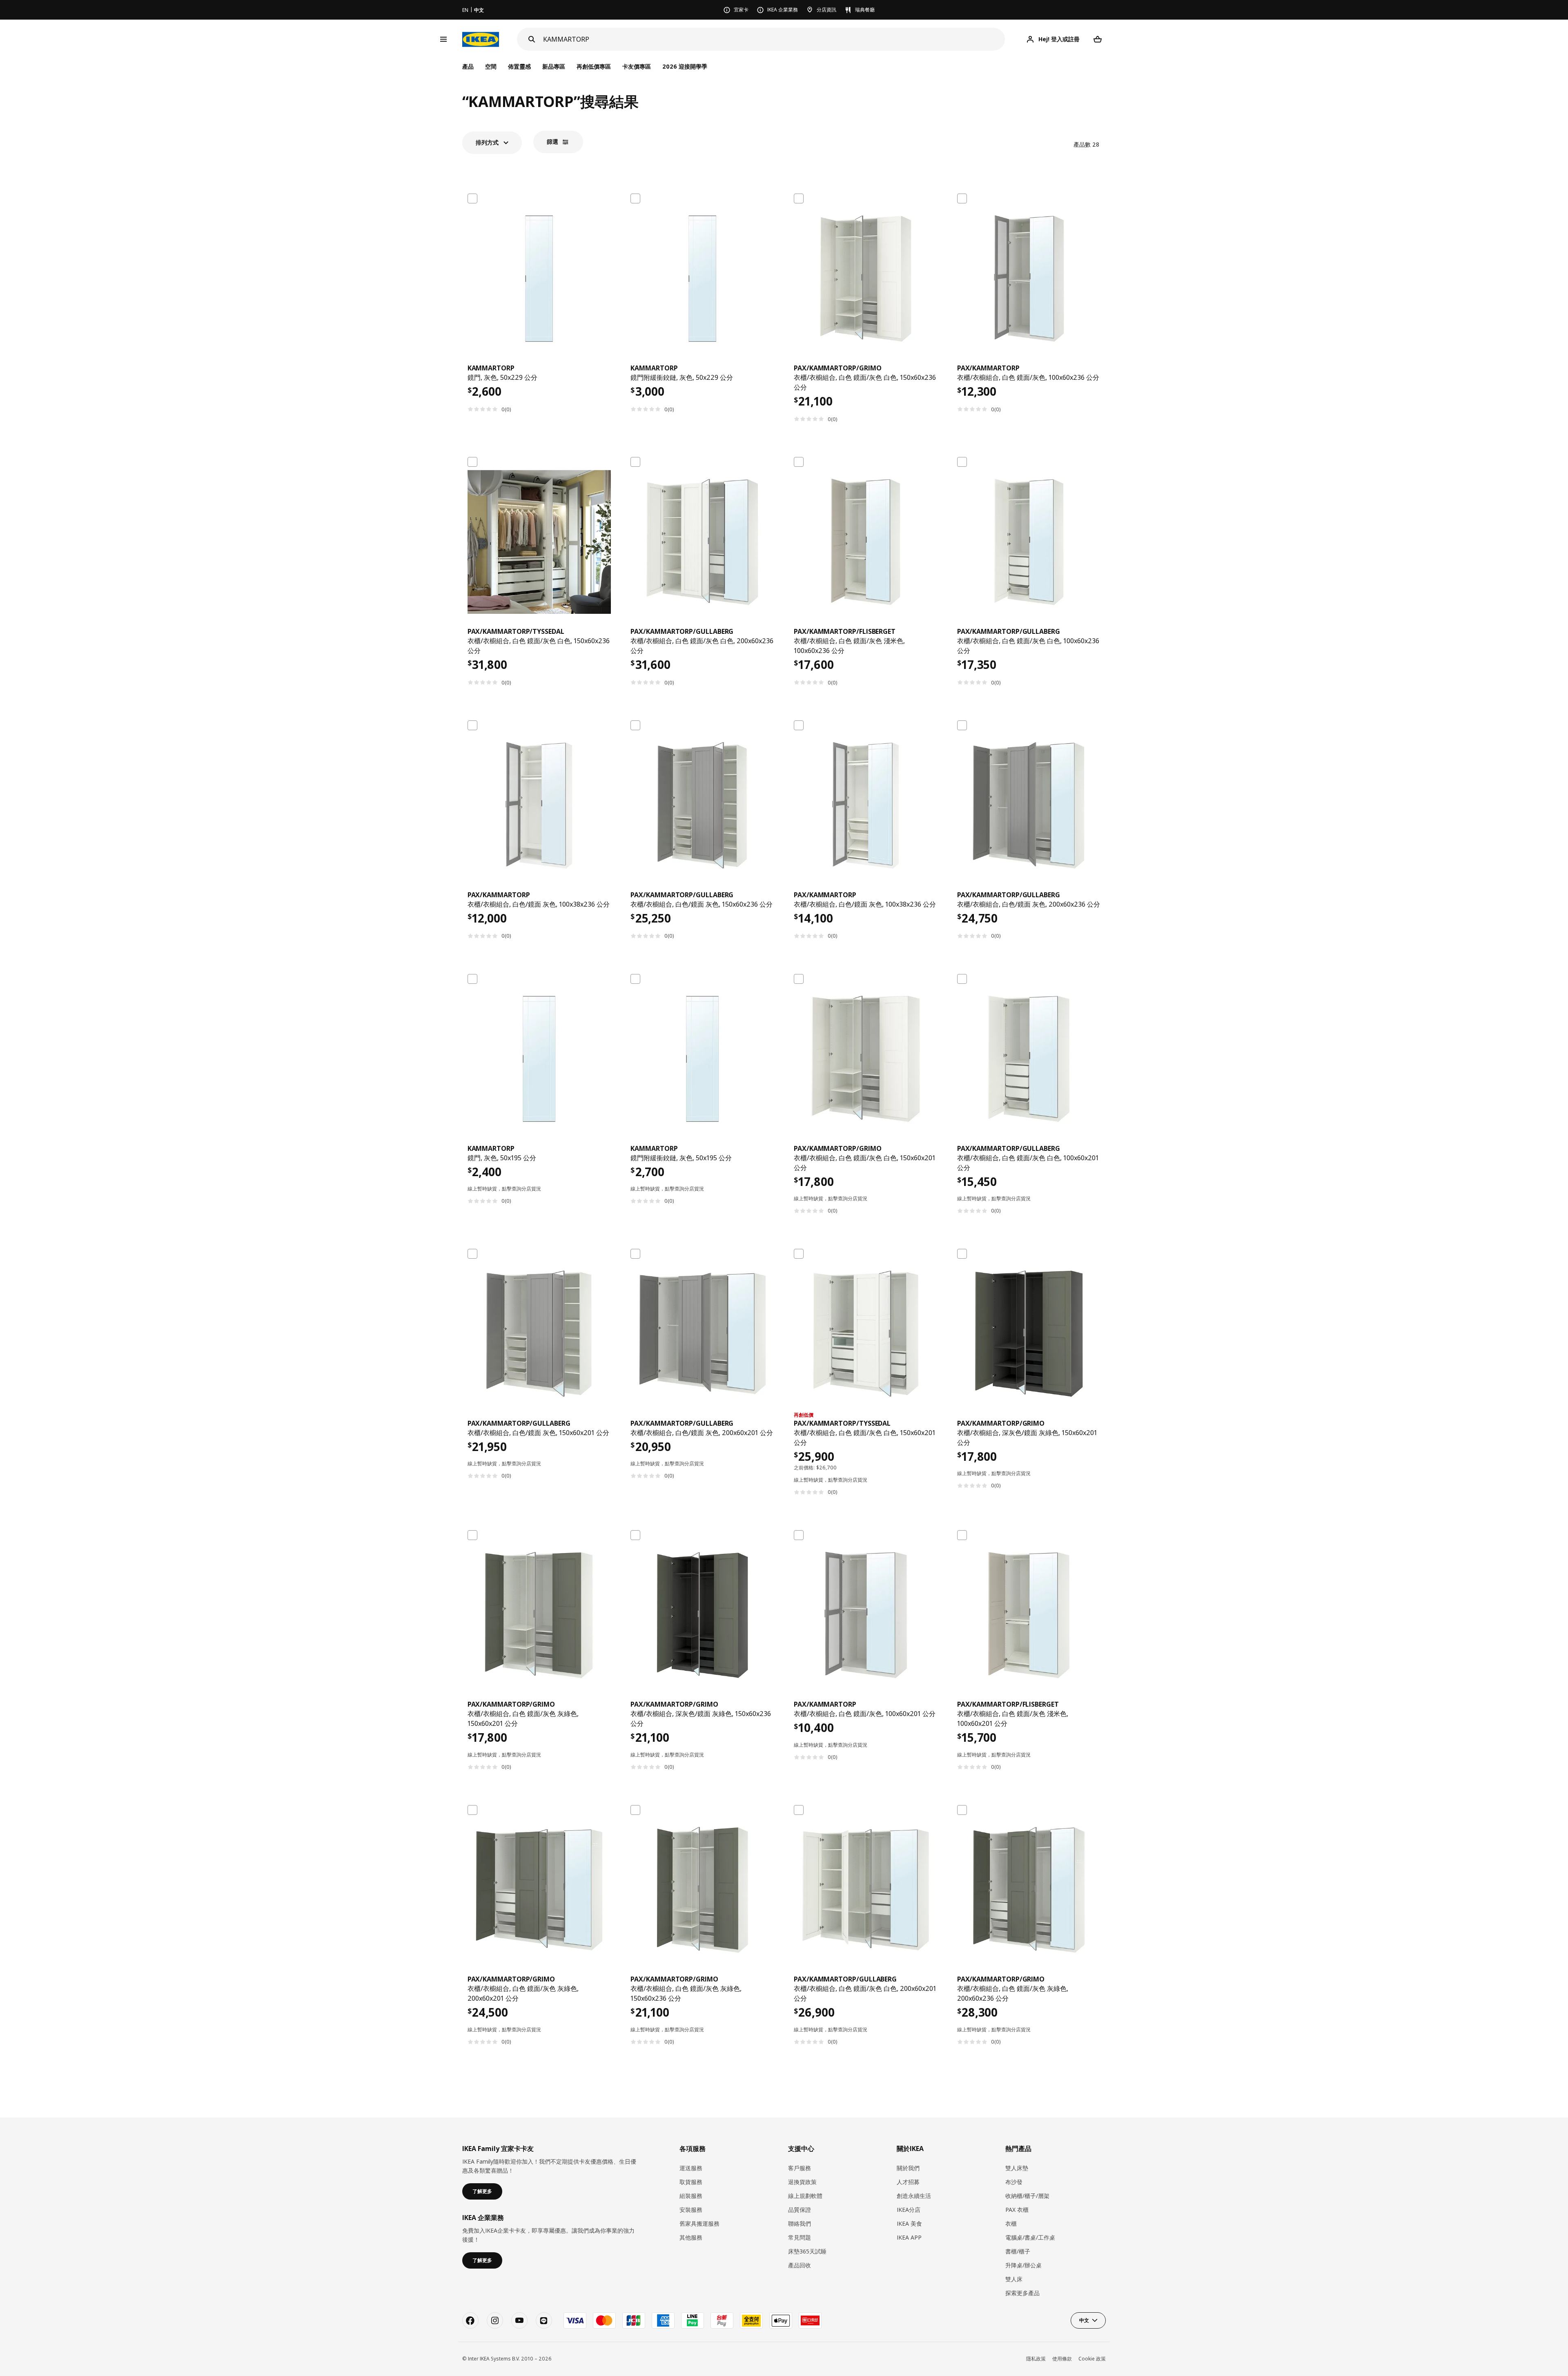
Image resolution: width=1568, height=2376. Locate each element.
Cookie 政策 (1092, 2359)
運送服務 (691, 2168)
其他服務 (691, 2237)
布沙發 (1014, 2182)
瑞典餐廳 (865, 10)
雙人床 (1014, 2279)
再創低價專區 (594, 66)
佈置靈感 (519, 66)
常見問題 (800, 2237)
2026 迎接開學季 (685, 66)
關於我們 (908, 2168)
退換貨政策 (802, 2182)
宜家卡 (741, 10)
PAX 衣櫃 (1017, 2210)
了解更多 (482, 2191)
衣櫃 (1011, 2223)
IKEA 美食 (909, 2223)
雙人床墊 (1017, 2168)
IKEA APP (909, 2237)
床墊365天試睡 (807, 2251)
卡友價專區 (637, 66)
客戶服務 (800, 2168)
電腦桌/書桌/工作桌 (1030, 2237)
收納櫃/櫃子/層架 (1027, 2196)
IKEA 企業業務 (783, 10)
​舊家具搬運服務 (699, 2223)
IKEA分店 (909, 2210)
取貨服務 (691, 2182)
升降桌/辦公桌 (1023, 2265)
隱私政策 (1036, 2359)
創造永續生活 (914, 2196)
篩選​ (552, 142)
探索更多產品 (1022, 2293)
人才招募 (908, 2182)
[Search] (532, 39)
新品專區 (554, 66)
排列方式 (487, 142)
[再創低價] (866, 1334)
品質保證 (800, 2210)
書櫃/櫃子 (1018, 2251)
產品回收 (800, 2265)
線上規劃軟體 (805, 2196)
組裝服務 (691, 2196)
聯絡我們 (800, 2223)
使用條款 (1062, 2359)
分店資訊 (826, 10)
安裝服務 (691, 2210)
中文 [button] (1084, 2320)
